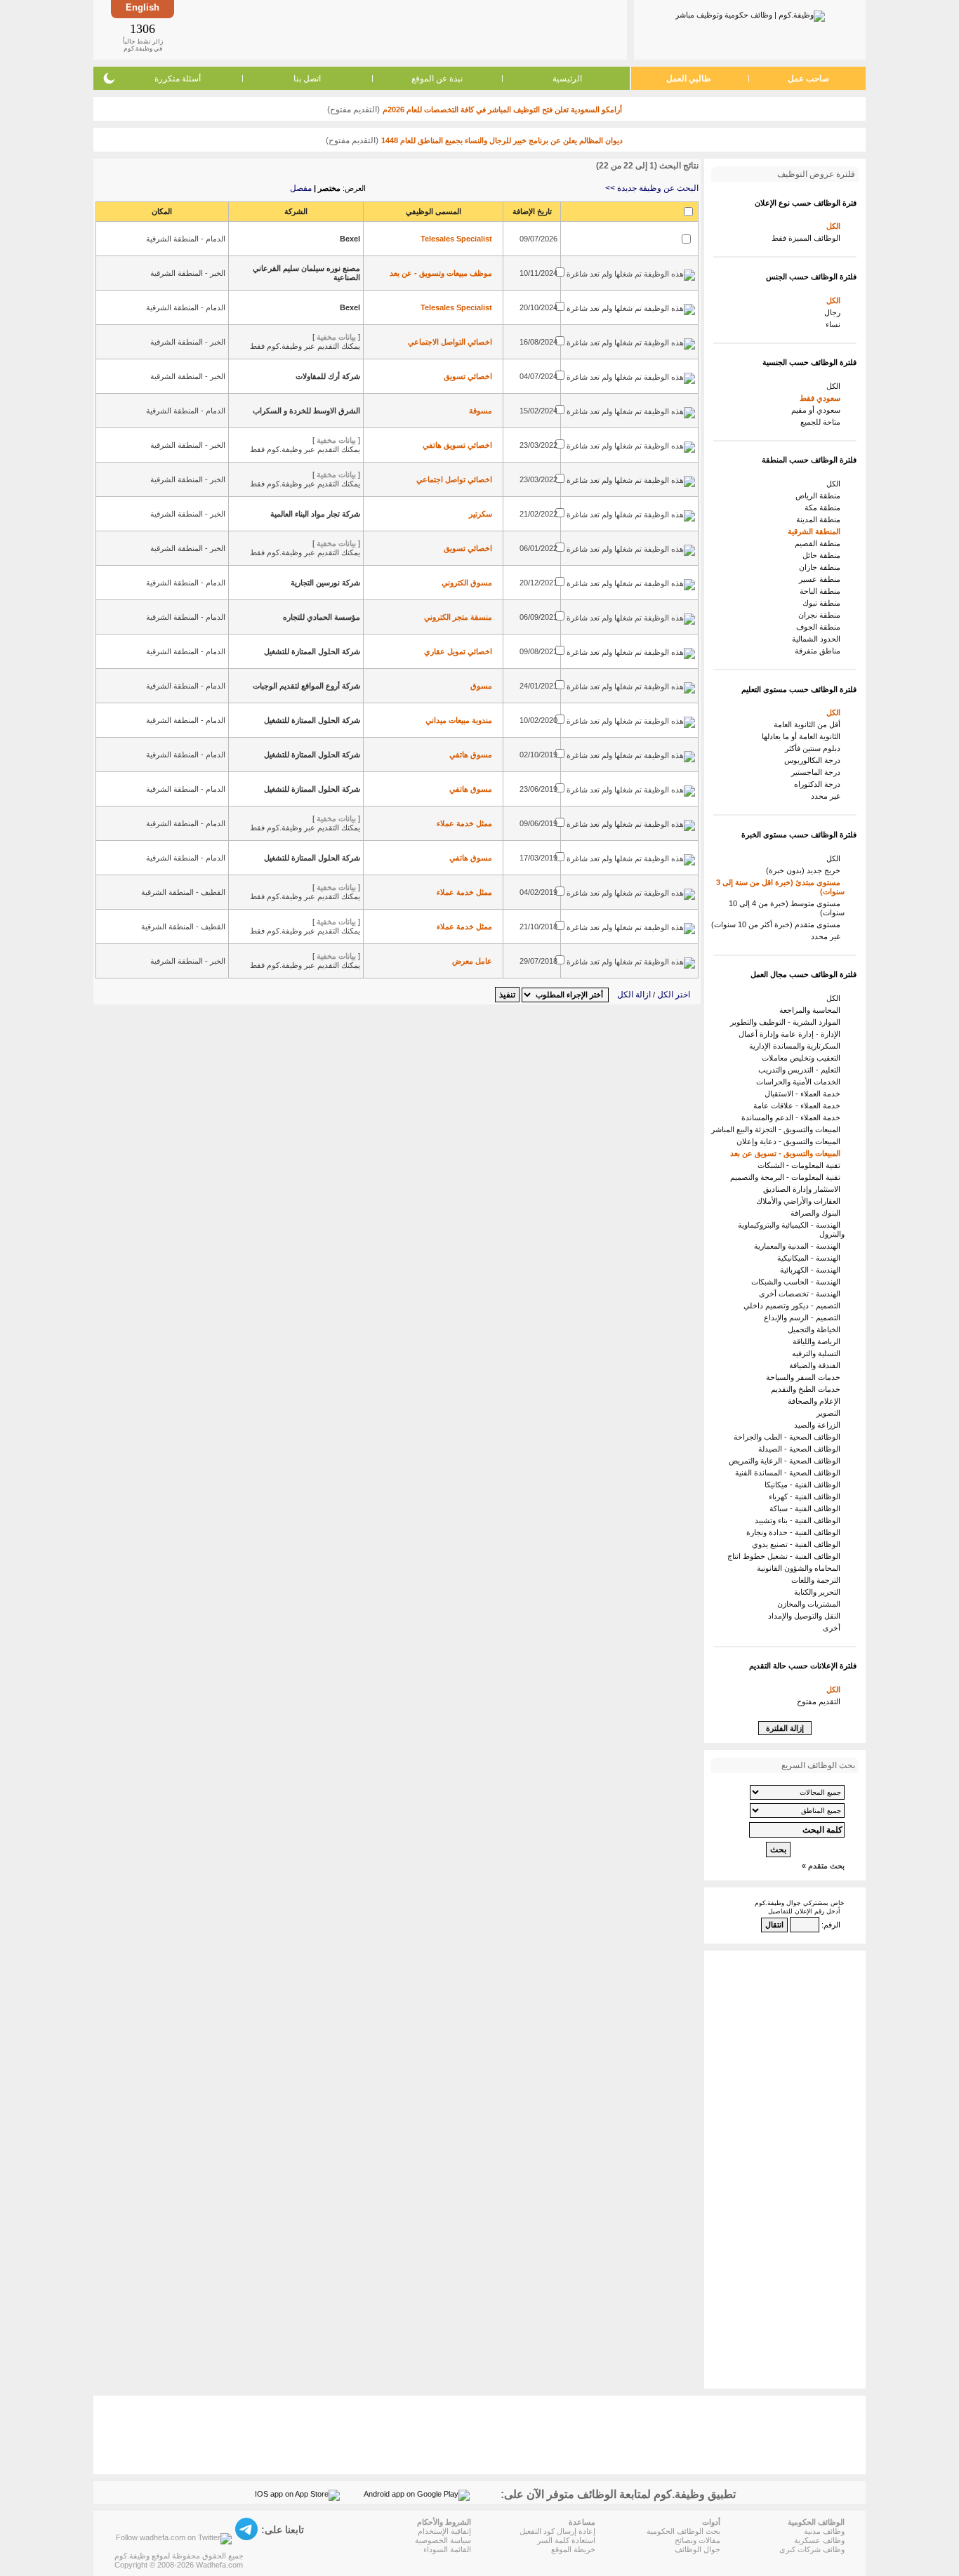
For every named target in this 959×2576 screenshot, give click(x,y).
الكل (835, 226)
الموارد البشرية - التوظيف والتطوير (787, 1022)
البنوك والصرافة (818, 1213)
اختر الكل (674, 995)
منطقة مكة (825, 507)
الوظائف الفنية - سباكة (807, 1508)
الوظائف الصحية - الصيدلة (801, 1449)
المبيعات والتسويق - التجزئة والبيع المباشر (778, 1129)
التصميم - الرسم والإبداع (804, 1317)
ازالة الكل (634, 995)
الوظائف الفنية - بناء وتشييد (800, 1520)
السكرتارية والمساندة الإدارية (797, 1046)
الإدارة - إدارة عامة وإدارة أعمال (792, 1034)
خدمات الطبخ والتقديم (808, 1389)
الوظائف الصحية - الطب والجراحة (789, 1437)
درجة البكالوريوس (814, 760)
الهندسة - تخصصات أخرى (802, 1294)
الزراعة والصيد (819, 1425)
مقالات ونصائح (697, 2540)
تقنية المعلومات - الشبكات (801, 1165)
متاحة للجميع (822, 422)
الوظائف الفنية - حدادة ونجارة (795, 1532)
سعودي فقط (822, 398)
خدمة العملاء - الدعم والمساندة (793, 1117)
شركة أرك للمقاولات (328, 376)
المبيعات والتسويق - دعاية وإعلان (791, 1141)
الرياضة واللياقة (819, 1341)
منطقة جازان (822, 567)
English (143, 7)
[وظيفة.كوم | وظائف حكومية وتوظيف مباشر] (750, 13)
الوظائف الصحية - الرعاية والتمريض (787, 1461)
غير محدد (828, 796)
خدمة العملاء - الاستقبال (805, 1094)
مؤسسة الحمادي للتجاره (322, 617)
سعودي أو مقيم (818, 410)
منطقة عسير (822, 579)
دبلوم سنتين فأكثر (815, 748)
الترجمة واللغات (818, 1580)
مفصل (301, 188)
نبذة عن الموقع (437, 79)
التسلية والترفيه (818, 1353)
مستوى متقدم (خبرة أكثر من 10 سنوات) (778, 924)
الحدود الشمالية (818, 639)
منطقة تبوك (824, 603)
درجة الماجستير (818, 772)
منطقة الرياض (820, 496)
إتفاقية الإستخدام (444, 2531)
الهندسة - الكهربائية (812, 1270)
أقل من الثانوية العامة (809, 724)
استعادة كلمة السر (566, 2540)
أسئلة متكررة (178, 79)
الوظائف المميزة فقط (808, 238)
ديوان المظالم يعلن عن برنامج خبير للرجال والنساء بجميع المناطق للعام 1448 (502, 140)
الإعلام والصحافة (816, 1401)
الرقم (832, 1925)
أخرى (834, 1628)
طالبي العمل (689, 79)
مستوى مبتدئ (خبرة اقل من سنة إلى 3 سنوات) (780, 887)
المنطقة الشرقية (816, 531)
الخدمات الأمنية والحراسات (800, 1082)
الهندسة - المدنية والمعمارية (799, 1246)
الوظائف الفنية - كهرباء (807, 1496)
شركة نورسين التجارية (325, 583)
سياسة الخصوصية (443, 2540)
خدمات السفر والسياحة (805, 1377)
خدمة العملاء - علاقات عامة (799, 1106)
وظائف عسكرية (819, 2540)
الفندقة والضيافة (817, 1365)
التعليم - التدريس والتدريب (801, 1070)
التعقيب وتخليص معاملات (803, 1058)
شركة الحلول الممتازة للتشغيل (312, 651)
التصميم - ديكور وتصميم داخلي (794, 1306)
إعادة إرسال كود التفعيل (557, 2531)
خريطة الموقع (573, 2549)
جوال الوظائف (697, 2549)
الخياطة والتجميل (816, 1329)
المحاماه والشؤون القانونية (801, 1568)
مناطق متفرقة (820, 651)
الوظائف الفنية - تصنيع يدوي (798, 1544)
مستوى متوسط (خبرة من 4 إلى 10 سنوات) (787, 908)
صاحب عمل (808, 79)
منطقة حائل (824, 555)
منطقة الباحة (822, 591)
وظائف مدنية (824, 2531)
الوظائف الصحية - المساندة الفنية (790, 1473)
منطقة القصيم (820, 543)
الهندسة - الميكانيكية (811, 1258)
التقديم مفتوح (821, 1701)
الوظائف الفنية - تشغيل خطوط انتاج (786, 1556)
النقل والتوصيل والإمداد (806, 1616)
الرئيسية (567, 79)
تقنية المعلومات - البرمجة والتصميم (787, 1177)
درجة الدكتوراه (819, 784)
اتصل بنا (307, 79)
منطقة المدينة (820, 519)
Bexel (350, 239)
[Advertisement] (399, 29)
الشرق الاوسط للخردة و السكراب (306, 411)
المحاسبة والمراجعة (812, 1010)
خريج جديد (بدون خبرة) (805, 870)
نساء (835, 324)
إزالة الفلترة (785, 1728)
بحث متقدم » (823, 1866)
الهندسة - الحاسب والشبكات (798, 1282)
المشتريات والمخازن (811, 1604)
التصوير (831, 1413)
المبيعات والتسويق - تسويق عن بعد (787, 1153)
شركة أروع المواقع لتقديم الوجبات (306, 686)
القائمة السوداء (447, 2549)
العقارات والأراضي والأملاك (800, 1201)
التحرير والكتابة (819, 1592)
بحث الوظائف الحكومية (683, 2531)
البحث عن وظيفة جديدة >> (652, 188)
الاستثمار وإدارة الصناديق (804, 1189)
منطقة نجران (821, 615)
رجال (834, 312)
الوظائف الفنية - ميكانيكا (805, 1485)
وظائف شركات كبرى (812, 2549)
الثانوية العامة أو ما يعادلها (803, 736)
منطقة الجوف (820, 627)
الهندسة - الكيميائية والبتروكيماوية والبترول (791, 1229)
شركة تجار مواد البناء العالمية (315, 514)
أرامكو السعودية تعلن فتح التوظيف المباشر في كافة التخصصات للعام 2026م (502, 109)
